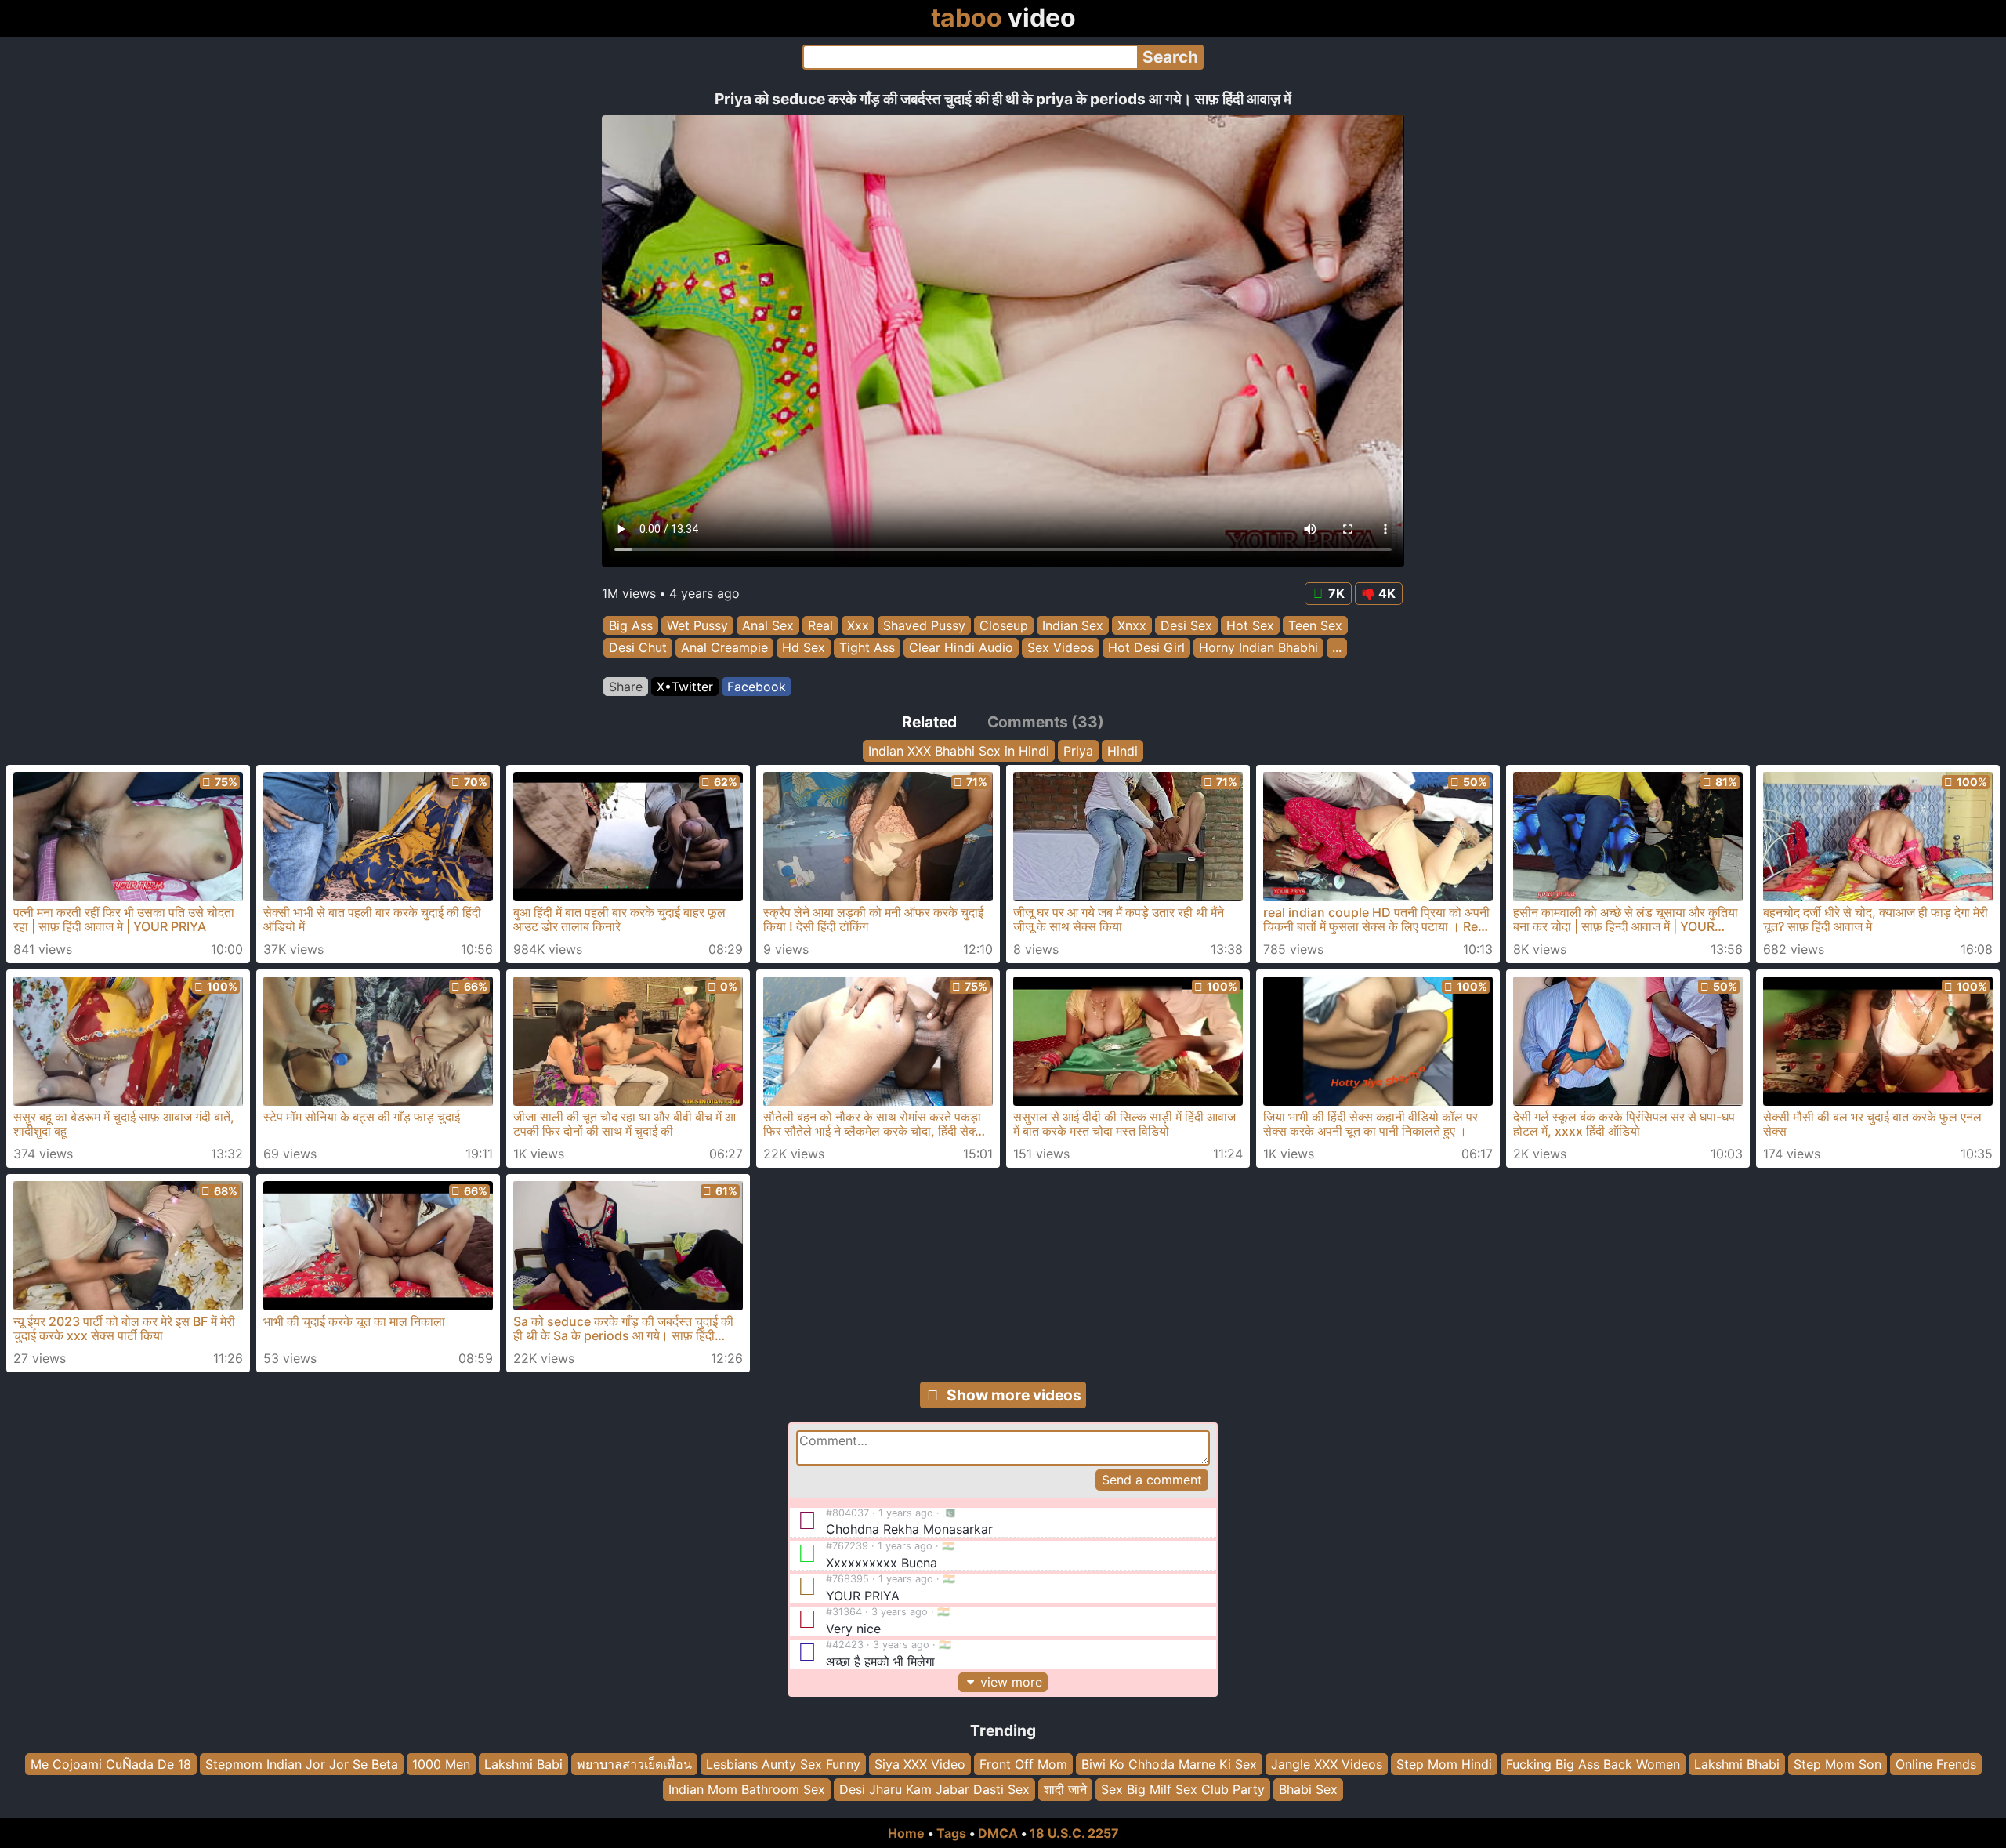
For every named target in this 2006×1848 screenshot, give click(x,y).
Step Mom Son (1838, 1764)
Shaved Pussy (924, 625)
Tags (951, 1833)
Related (929, 722)
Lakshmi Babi (523, 1764)
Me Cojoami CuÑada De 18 (111, 1764)
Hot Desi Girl (1146, 648)
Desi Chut (638, 648)
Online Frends (1936, 1764)
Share (626, 687)
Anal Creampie (724, 648)
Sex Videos (1061, 648)
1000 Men (441, 1764)
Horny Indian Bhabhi (1258, 648)
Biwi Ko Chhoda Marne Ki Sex (1169, 1764)
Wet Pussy (697, 625)
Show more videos (1014, 1395)
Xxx (858, 625)
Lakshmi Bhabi (1737, 1764)
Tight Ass (867, 648)
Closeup (1004, 625)
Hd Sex (804, 648)
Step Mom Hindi (1444, 1764)
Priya (1078, 751)
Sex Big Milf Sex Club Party (1183, 1789)
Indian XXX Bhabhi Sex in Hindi (959, 751)
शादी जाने (1065, 1789)
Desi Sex (1186, 625)
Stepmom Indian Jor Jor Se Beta (302, 1764)
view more (1011, 1682)
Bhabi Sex (1308, 1789)
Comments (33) (1046, 722)
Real (820, 625)
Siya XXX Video (920, 1764)
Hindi (1122, 751)
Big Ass (631, 625)
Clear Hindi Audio (961, 648)
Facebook (757, 687)
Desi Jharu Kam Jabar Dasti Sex (934, 1789)
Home (906, 1833)
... (1337, 648)
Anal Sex (768, 625)
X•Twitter (685, 687)
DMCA (998, 1833)
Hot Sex (1250, 625)
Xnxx (1132, 625)
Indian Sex (1073, 625)
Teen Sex (1315, 625)
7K (1336, 593)
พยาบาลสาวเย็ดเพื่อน (634, 1764)
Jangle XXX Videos (1327, 1764)
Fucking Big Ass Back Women (1593, 1764)
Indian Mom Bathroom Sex (747, 1789)
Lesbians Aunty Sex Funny (783, 1764)
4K (1387, 593)
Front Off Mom (1023, 1764)
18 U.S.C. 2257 (1074, 1833)
